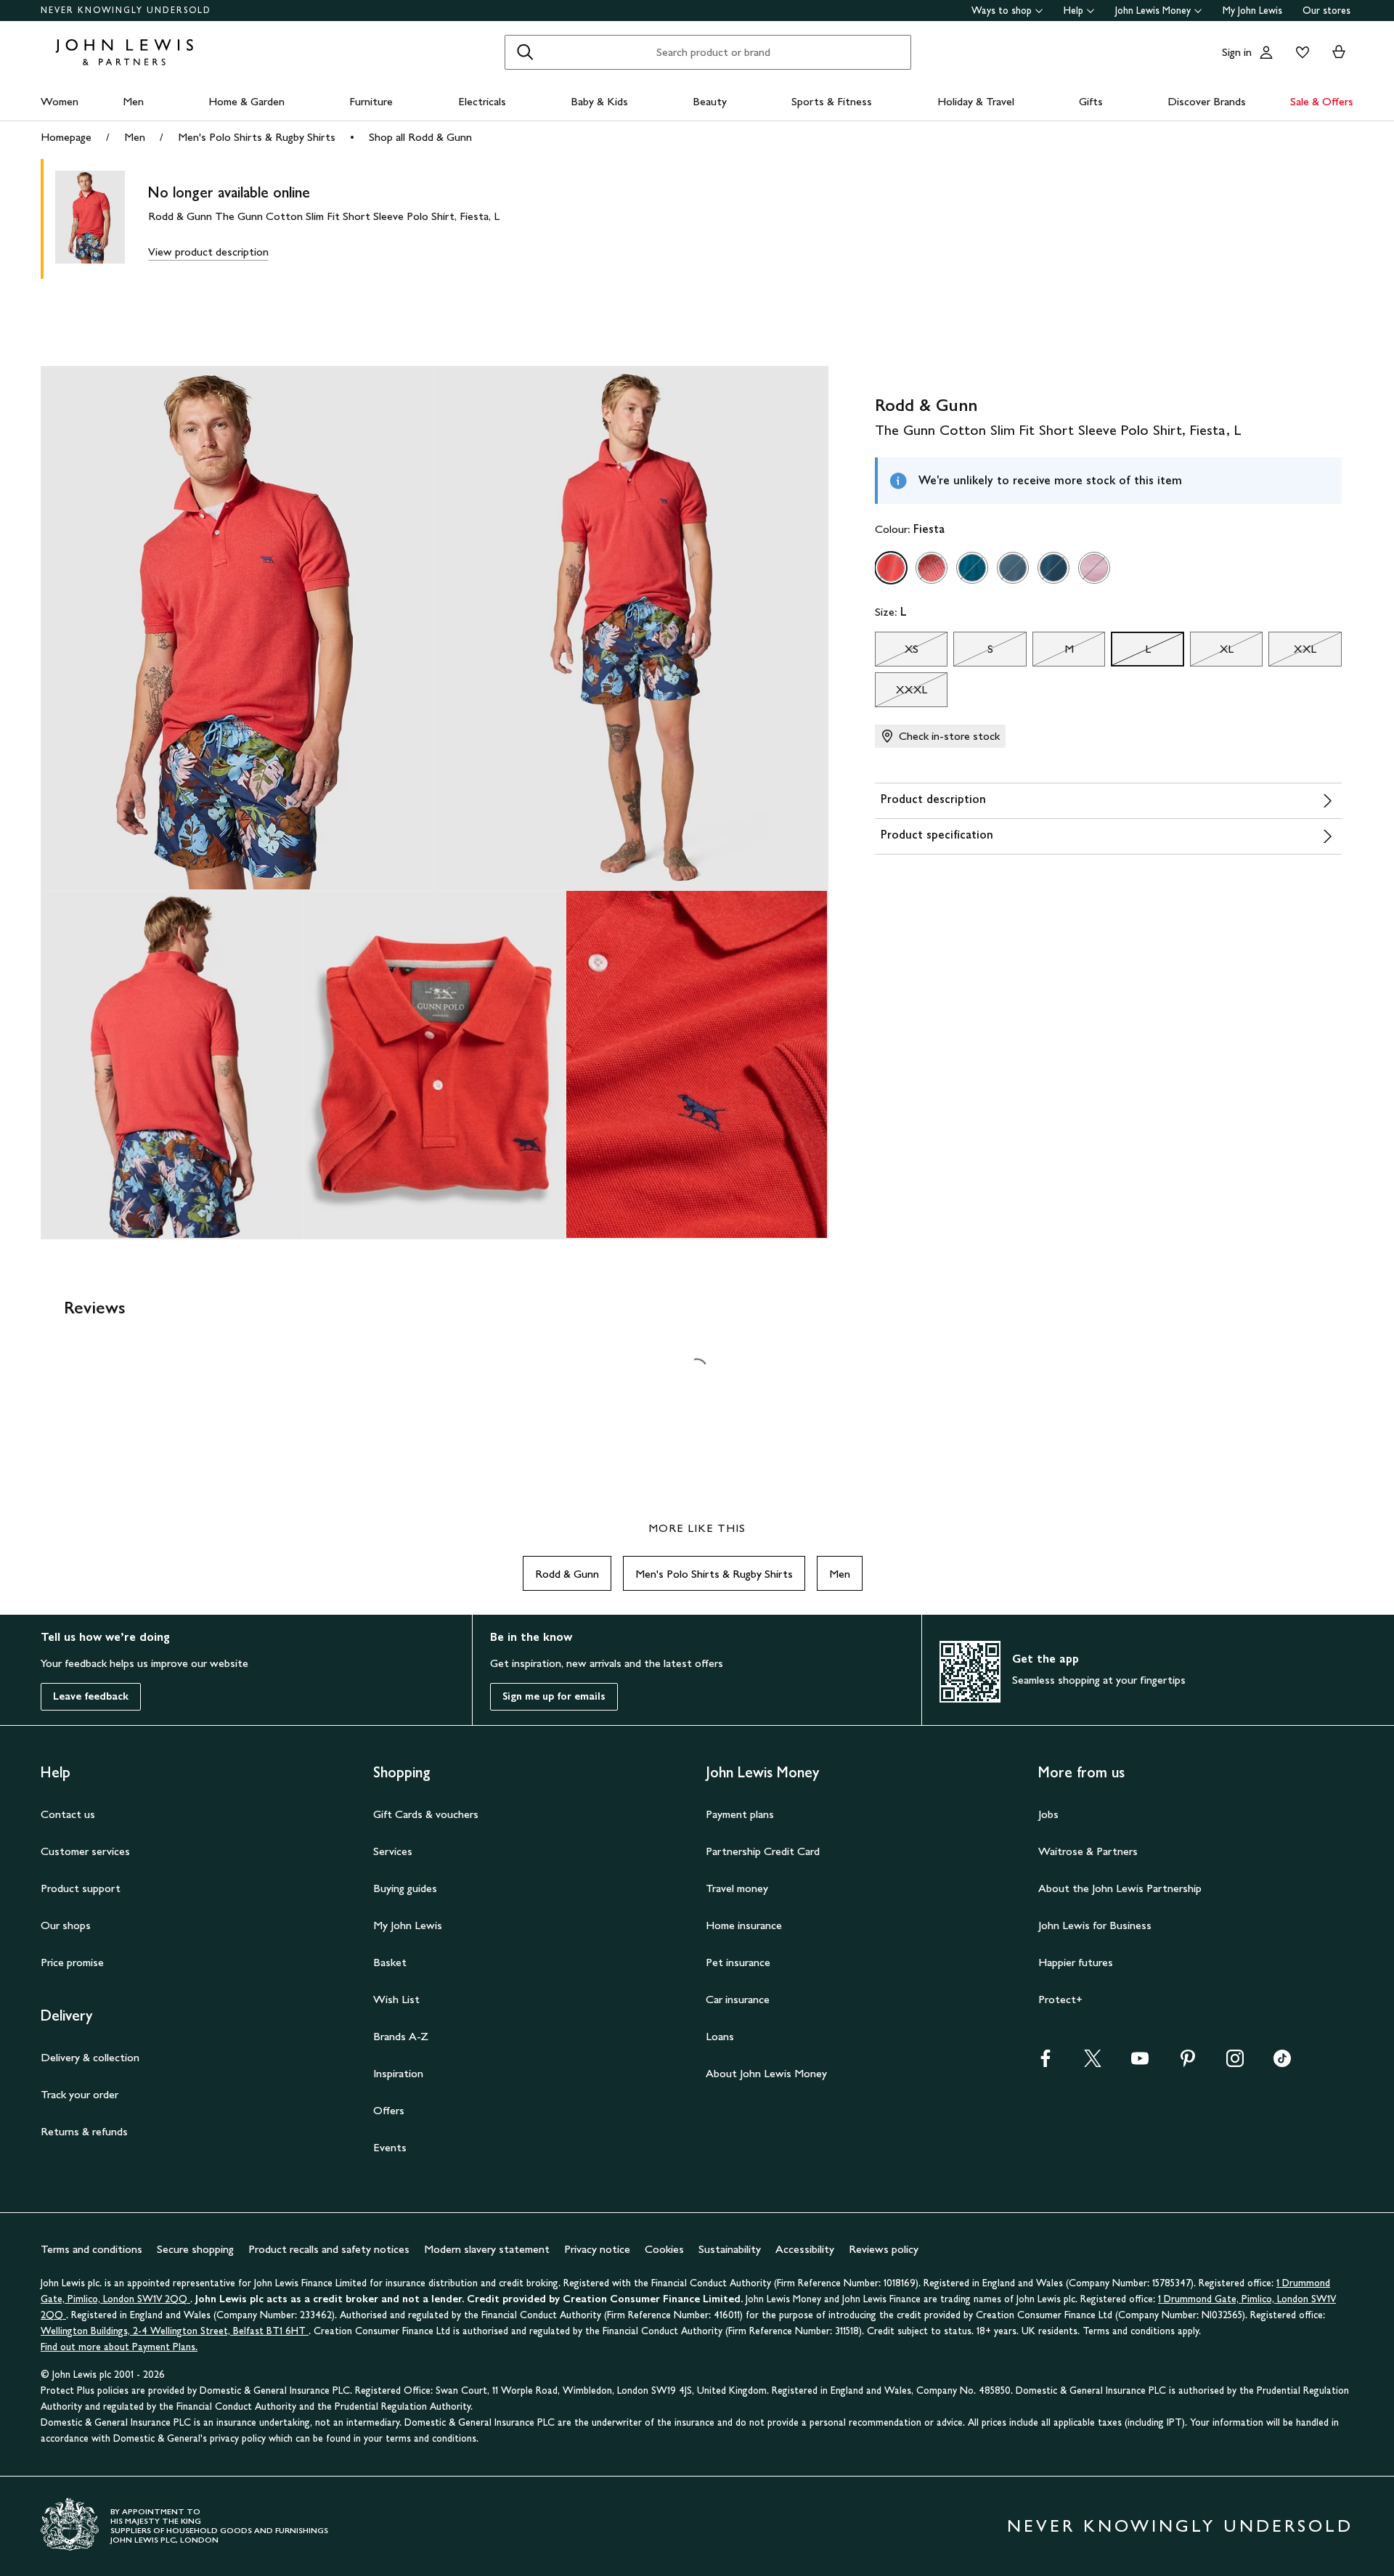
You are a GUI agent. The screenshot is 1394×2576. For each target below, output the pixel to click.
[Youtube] (1140, 2063)
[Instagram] (1235, 2063)
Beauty (710, 101)
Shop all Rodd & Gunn (420, 137)
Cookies (664, 2249)
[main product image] (102, 219)
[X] (1093, 2063)
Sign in (1237, 52)
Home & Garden (246, 101)
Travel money (737, 1888)
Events (390, 2147)
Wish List (396, 1999)
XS (897, 653)
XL (1212, 653)
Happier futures (1076, 1962)
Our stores (1326, 11)
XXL (1292, 653)
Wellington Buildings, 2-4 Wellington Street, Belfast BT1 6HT (175, 2331)
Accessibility (805, 2249)
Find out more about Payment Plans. (119, 2347)
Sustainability (730, 2249)
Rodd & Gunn (567, 1574)
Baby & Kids (599, 101)
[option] (891, 568)
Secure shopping (195, 2249)
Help (1073, 11)
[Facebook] (1045, 2063)
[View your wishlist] (1300, 52)
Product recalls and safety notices (329, 2249)
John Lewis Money (1153, 11)
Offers (389, 2110)
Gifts (1091, 101)
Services (393, 1851)
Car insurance (738, 1999)
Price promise (72, 1962)
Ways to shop (1002, 11)
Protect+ (1060, 1999)
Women (60, 101)
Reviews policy (884, 2249)
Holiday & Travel (976, 101)
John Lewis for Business (1095, 1925)
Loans (720, 2036)
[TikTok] (1282, 2063)
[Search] (525, 52)
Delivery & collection (90, 2057)
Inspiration (398, 2073)
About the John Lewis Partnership (1120, 1888)
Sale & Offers (1322, 101)
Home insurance (744, 1925)
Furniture (371, 101)
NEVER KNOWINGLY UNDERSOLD (126, 10)
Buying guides (405, 1888)
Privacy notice (597, 2249)
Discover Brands (1207, 101)
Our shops (66, 1925)
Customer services (85, 1851)
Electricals (482, 101)
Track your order (80, 2094)
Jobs (1048, 1814)
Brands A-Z (401, 2036)
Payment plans (740, 1814)
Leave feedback (91, 1696)
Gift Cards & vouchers (426, 1814)
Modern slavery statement (487, 2249)
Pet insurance (738, 1962)
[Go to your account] (1266, 52)
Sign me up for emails (554, 1696)
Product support (81, 1888)
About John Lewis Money (766, 2073)
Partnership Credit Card (763, 1851)
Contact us (68, 1814)
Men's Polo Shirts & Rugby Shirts (257, 137)
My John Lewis (1252, 11)
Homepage (66, 137)
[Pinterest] (1188, 2063)
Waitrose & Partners (1088, 1851)
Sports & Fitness (832, 101)
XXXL (901, 693)
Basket (390, 1962)
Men (133, 101)
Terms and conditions (91, 2249)
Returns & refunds (84, 2131)
